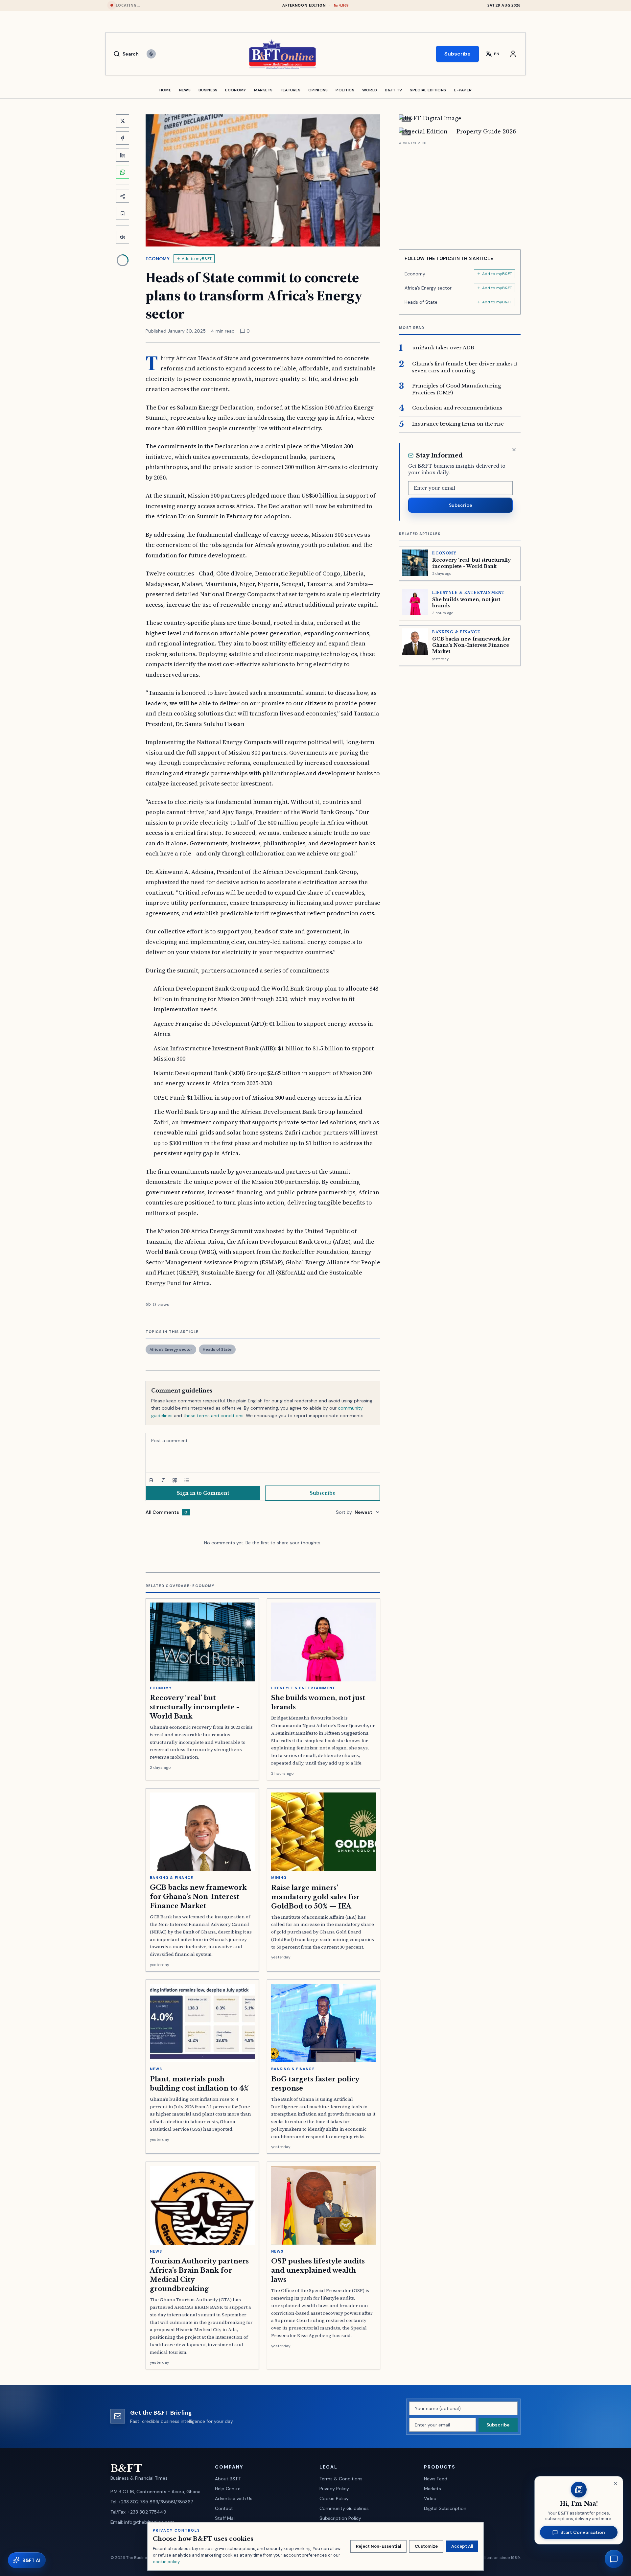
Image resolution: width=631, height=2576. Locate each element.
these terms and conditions (213, 1416)
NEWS (185, 90)
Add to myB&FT (197, 259)
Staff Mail (225, 2518)
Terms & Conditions (341, 2479)
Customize (426, 2546)
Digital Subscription (445, 2508)
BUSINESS (208, 90)
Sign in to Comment (203, 1493)
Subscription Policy (340, 2518)
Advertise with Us (234, 2498)
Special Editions (428, 90)
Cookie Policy (334, 2498)
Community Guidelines (344, 2508)
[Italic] (163, 1480)
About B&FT (228, 2479)
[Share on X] (123, 121)
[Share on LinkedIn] (123, 155)
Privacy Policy (334, 2489)
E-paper (463, 90)
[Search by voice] (151, 54)
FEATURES (291, 90)
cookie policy (166, 2562)
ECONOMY (235, 90)
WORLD (370, 90)
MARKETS (263, 90)
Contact (224, 2508)
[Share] (123, 196)
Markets (432, 2489)
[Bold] (151, 1480)
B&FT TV (393, 90)
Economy (158, 259)
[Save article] (123, 213)
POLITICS (345, 90)
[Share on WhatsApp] (123, 172)
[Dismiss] (514, 450)
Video (430, 2498)
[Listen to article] (123, 237)
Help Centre (228, 2489)
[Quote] (175, 1480)
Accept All (462, 2546)
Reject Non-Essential (378, 2546)
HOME (165, 90)
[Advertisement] (460, 193)
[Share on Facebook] (123, 138)
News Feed (436, 2479)
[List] (187, 1480)
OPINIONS (318, 90)
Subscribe (457, 54)
